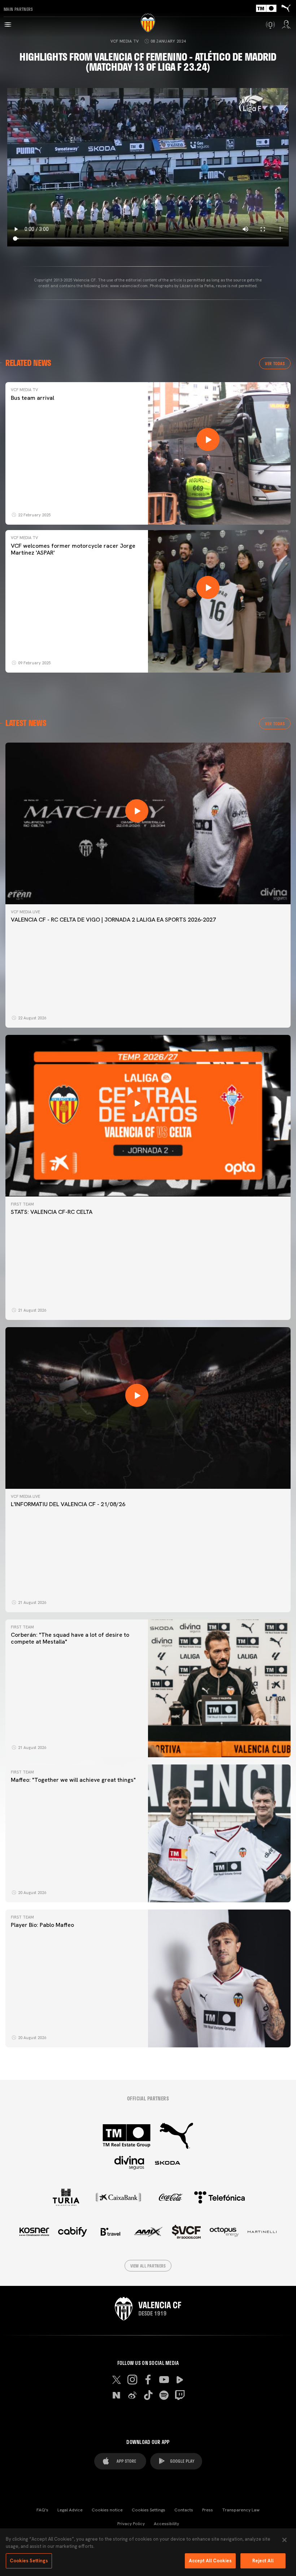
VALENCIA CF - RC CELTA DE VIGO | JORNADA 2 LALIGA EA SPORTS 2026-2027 (113, 920)
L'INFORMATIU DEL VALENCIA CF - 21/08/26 (68, 1504)
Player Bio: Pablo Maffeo (42, 1925)
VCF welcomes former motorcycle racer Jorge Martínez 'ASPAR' (73, 549)
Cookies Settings (149, 2510)
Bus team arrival (32, 398)
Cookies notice (107, 2510)
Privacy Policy (131, 2524)
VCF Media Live (25, 912)
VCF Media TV (125, 41)
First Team (22, 1204)
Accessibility (166, 2524)
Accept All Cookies (210, 2561)
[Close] (284, 2540)
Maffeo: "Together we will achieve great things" (73, 1780)
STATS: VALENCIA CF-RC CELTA (52, 1212)
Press (208, 2510)
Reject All (263, 2561)
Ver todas (275, 363)
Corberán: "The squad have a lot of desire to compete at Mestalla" (70, 1638)
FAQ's (42, 2510)
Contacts (184, 2510)
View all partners (148, 2266)
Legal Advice (70, 2510)
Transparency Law (241, 2510)
